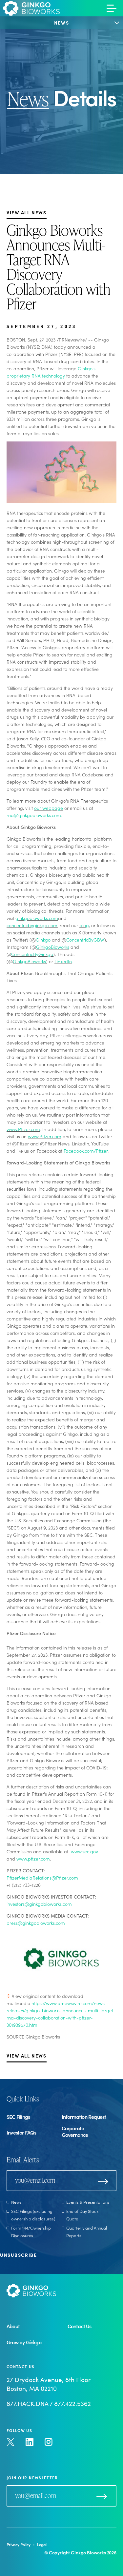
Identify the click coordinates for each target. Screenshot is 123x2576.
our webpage (49, 808)
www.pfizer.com (33, 1859)
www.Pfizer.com (23, 1129)
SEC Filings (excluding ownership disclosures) (33, 2215)
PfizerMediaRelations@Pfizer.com (42, 1878)
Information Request (84, 2117)
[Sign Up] (103, 2181)
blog (84, 925)
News (16, 2202)
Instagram (49, 2442)
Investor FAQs (21, 2132)
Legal (42, 2544)
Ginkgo (43, 940)
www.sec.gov (84, 1851)
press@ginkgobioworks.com (36, 1923)
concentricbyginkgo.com (32, 925)
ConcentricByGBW (85, 940)
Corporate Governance (75, 2131)
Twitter (10, 2442)
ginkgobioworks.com (37, 918)
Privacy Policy (19, 2544)
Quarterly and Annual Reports (87, 2232)
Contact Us (80, 2326)
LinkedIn (63, 961)
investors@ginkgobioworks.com (39, 1904)
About (13, 2326)
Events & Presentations (88, 2202)
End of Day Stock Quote (82, 2215)
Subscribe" (102, 2497)
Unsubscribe (18, 2255)
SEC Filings (18, 2117)
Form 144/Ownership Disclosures (31, 2232)
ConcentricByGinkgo (32, 954)
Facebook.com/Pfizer (86, 1151)
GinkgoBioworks (53, 947)
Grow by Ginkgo (24, 2342)
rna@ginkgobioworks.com (34, 815)
